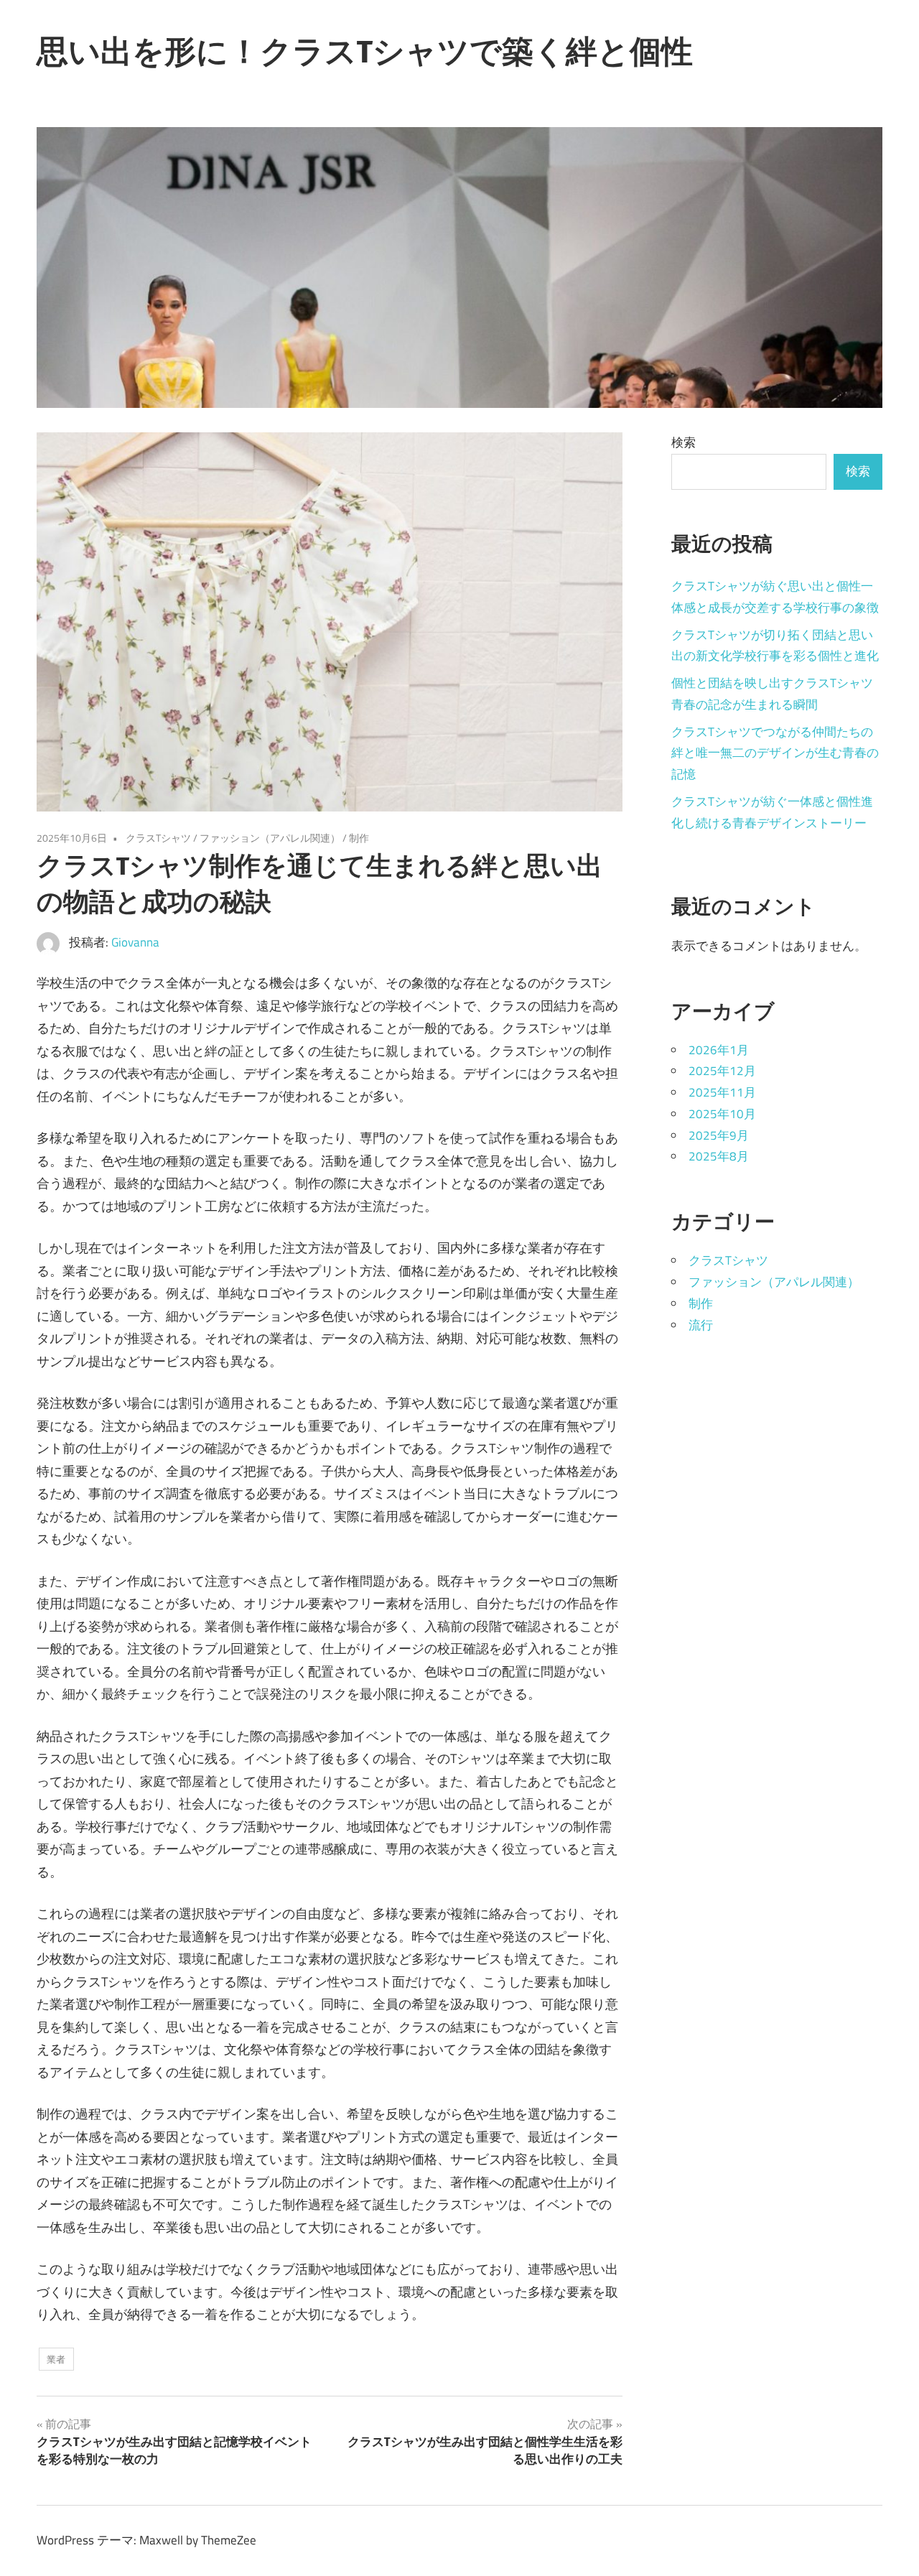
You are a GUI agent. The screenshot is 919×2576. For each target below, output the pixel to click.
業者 (56, 2359)
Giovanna (135, 942)
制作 (359, 838)
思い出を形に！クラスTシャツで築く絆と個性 (365, 51)
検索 (684, 442)
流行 (701, 1325)
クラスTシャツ (158, 838)
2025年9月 (719, 1135)
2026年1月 (719, 1050)
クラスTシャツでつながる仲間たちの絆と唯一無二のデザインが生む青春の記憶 (775, 753)
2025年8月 (719, 1156)
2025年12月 (722, 1071)
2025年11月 (722, 1092)
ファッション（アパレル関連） (270, 838)
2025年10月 (722, 1114)
